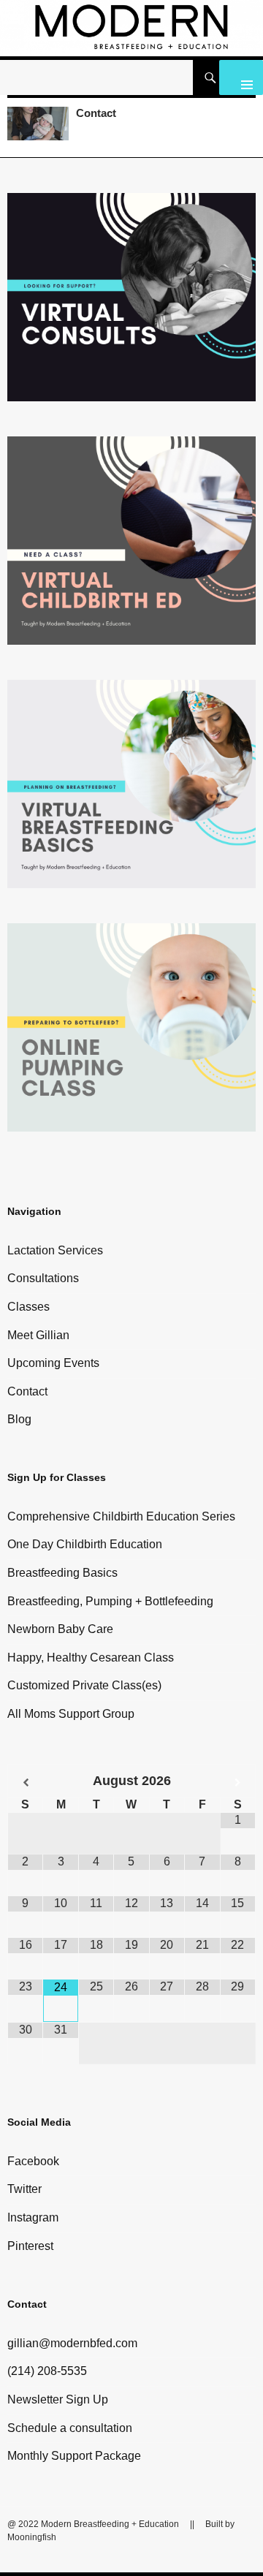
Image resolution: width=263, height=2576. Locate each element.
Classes (28, 1307)
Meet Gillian (38, 1335)
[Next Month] (238, 1783)
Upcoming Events (53, 1363)
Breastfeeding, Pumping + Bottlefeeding (110, 1601)
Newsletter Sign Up (58, 2399)
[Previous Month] (26, 1783)
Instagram (33, 2217)
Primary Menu (241, 77)
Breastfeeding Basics (62, 1573)
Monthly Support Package (74, 2456)
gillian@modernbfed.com (72, 2343)
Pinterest (30, 2246)
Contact (96, 113)
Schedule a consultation (70, 2428)
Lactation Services (55, 1250)
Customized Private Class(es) (84, 1685)
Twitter (24, 2189)
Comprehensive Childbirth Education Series (121, 1516)
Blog (19, 1419)
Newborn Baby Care (60, 1629)
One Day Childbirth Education (85, 1544)
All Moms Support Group (71, 1714)
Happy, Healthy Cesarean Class (91, 1658)
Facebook (33, 2161)
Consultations (43, 1278)
